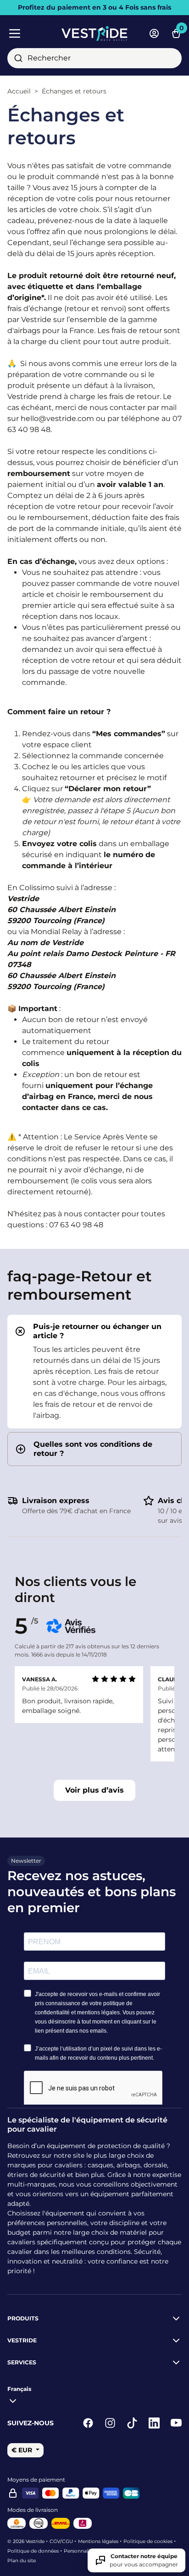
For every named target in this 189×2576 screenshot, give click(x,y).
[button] (94, 1331)
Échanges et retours (74, 91)
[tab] (94, 1372)
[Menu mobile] (31, 33)
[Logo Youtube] (176, 2423)
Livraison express (56, 1501)
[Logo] (94, 33)
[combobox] (94, 58)
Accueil (19, 91)
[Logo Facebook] (88, 2423)
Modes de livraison (33, 2510)
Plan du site (22, 2561)
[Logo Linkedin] (154, 2423)
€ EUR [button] (23, 2450)
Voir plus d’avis (94, 1790)
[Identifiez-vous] (154, 33)
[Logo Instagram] (110, 2423)
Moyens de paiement (36, 2480)
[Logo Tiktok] (132, 2423)
